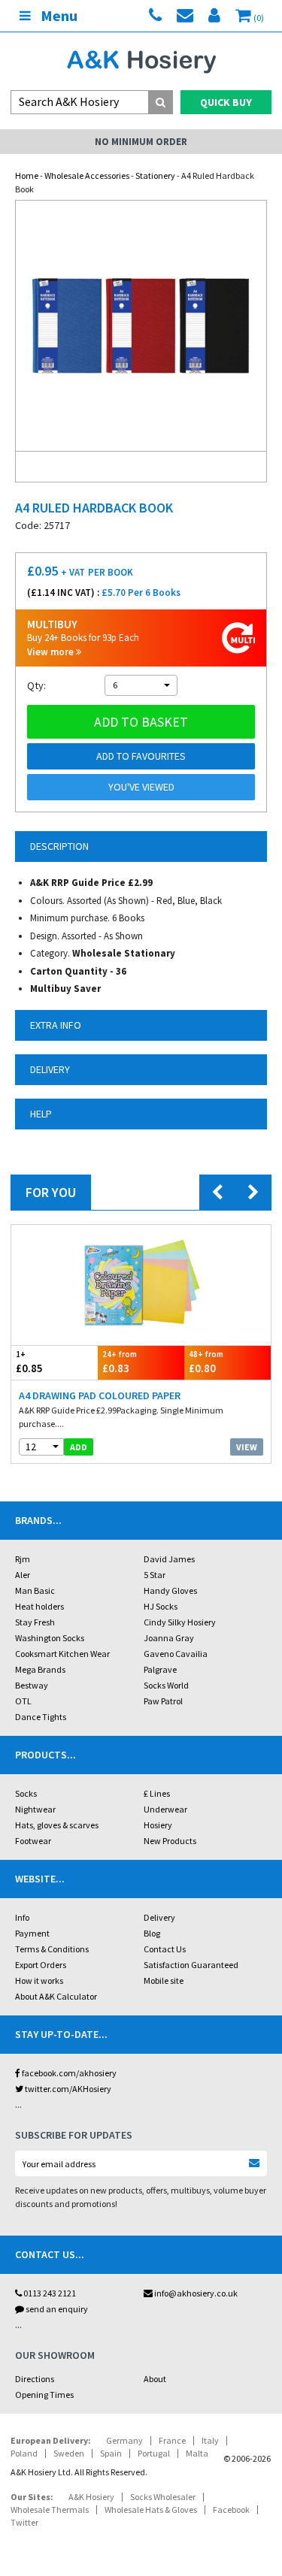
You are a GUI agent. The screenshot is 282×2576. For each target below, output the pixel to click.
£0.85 (29, 1362)
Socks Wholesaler (163, 2497)
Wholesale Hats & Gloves (151, 2509)
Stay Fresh (35, 1622)
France (172, 2440)
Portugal (154, 2453)
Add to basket (141, 722)
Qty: (36, 685)
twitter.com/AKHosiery (67, 2089)
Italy (210, 2440)
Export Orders (41, 1965)
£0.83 (120, 1362)
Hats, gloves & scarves (57, 1825)
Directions (35, 2379)
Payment (32, 1933)
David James (169, 1559)
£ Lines (157, 1793)
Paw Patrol (163, 1701)
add (79, 1447)
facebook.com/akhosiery (68, 2073)
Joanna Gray (169, 1638)
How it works (39, 1980)
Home (27, 175)
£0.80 (206, 1362)
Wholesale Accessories (87, 175)
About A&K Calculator (56, 1996)
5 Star (155, 1575)
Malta (197, 2453)
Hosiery (158, 1825)
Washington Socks (50, 1638)
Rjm (23, 1559)
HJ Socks (161, 1606)
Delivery (159, 1917)
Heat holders (39, 1606)
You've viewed (141, 787)
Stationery (155, 175)
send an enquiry (56, 2309)
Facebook (231, 2509)
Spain (111, 2453)
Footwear (33, 1841)
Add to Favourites (141, 756)
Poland (24, 2453)
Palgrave (160, 1669)
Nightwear (35, 1809)
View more (52, 652)
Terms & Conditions (52, 1949)
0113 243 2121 (49, 2293)
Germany (124, 2440)
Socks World (166, 1685)
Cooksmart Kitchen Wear (62, 1654)
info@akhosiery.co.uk (196, 2293)
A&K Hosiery (91, 2497)
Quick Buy (226, 102)
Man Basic (35, 1590)
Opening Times (44, 2395)
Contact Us (165, 1949)
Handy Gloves (170, 1590)
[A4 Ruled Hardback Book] (141, 326)
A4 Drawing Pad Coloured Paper (100, 1395)
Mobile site (164, 1980)
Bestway (32, 1685)
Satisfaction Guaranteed (191, 1965)
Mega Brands (40, 1669)
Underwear (165, 1809)
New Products (170, 1841)
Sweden (69, 2453)
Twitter (24, 2522)
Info (22, 1917)
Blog (152, 1933)
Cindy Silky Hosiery (180, 1622)
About (155, 2379)
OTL (23, 1701)
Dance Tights (41, 1717)
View (247, 1447)
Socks (26, 1793)
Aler (23, 1575)
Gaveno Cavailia (176, 1654)
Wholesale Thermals (50, 2509)
